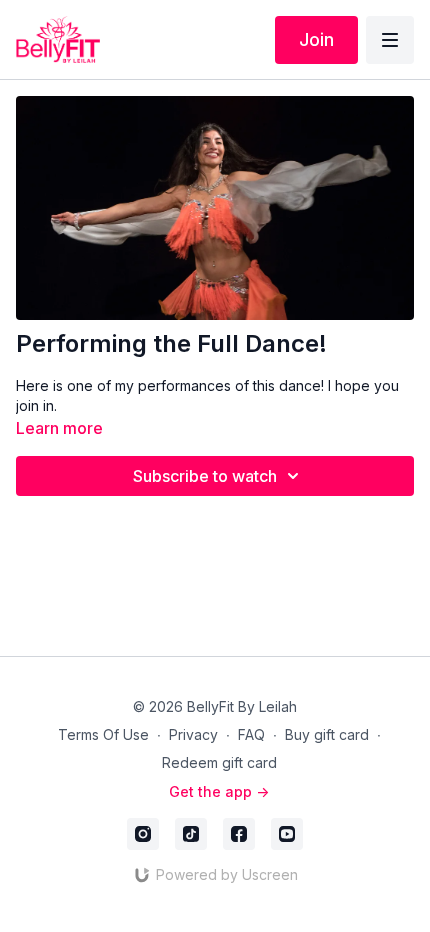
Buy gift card (327, 734)
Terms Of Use (103, 734)
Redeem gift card (219, 762)
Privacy (193, 734)
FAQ (251, 734)
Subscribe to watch (205, 476)
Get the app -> (219, 791)
